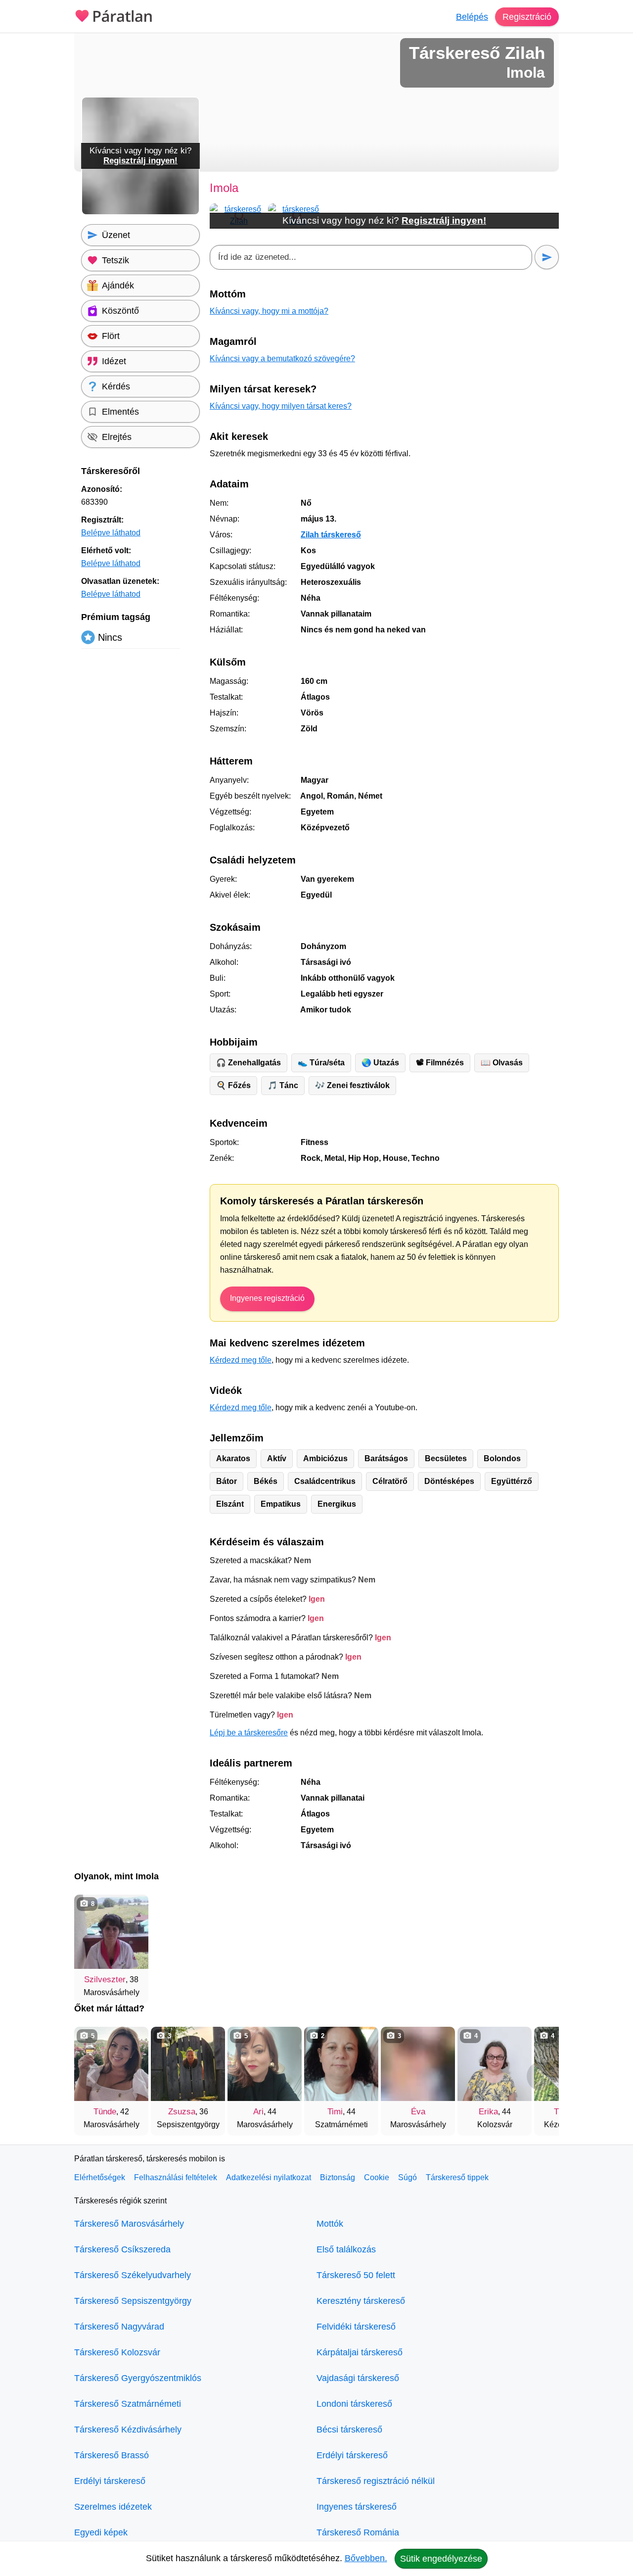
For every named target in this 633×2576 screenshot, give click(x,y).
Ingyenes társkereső (357, 2507)
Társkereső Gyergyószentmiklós (138, 2378)
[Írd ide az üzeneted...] (371, 257)
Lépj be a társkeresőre (249, 1733)
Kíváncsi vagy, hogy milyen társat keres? (281, 406)
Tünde (105, 2112)
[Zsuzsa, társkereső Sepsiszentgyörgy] (188, 2064)
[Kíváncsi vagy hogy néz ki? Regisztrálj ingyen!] (140, 213)
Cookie (377, 2177)
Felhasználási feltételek (176, 2177)
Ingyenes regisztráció (267, 1298)
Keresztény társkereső (361, 2301)
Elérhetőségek (100, 2177)
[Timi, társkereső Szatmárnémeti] (341, 2064)
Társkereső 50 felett (356, 2275)
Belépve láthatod (111, 533)
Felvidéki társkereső (356, 2327)
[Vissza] (91, 2076)
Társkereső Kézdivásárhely (128, 2430)
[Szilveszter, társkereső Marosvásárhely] (111, 1932)
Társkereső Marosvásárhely (129, 2224)
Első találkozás (346, 2249)
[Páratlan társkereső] (114, 15)
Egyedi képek (101, 2532)
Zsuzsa (182, 2112)
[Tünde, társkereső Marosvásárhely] (111, 2064)
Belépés (472, 17)
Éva (418, 2112)
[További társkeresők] (542, 2076)
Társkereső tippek (457, 2177)
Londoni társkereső (354, 2404)
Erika (488, 2112)
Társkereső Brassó (112, 2455)
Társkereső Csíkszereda (122, 2249)
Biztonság (338, 2177)
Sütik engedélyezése (441, 2559)
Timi (335, 2112)
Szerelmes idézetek (113, 2507)
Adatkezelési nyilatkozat (269, 2177)
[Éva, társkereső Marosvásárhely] (418, 2064)
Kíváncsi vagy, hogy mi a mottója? (269, 311)
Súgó (407, 2177)
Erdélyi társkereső (110, 2481)
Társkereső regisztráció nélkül (376, 2481)
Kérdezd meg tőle (241, 1360)
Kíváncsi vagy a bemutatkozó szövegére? (282, 358)
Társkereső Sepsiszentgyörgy (133, 2301)
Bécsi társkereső (349, 2430)
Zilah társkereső (331, 535)
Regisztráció (527, 17)
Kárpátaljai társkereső (360, 2352)
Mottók (330, 2224)
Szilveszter (105, 1980)
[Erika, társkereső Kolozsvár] (495, 2064)
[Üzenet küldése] (547, 257)
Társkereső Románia (358, 2532)
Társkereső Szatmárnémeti (128, 2404)
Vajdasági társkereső (358, 2378)
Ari (258, 2112)
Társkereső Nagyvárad (119, 2327)
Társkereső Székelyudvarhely (133, 2275)
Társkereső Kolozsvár (117, 2352)
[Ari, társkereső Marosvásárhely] (265, 2064)
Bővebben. (366, 2558)
